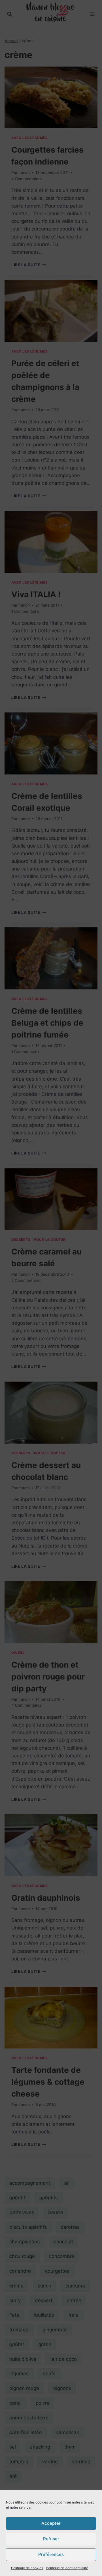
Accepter (51, 2523)
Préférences (51, 2554)
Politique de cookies (27, 2568)
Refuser (51, 2539)
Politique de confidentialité (67, 2568)
